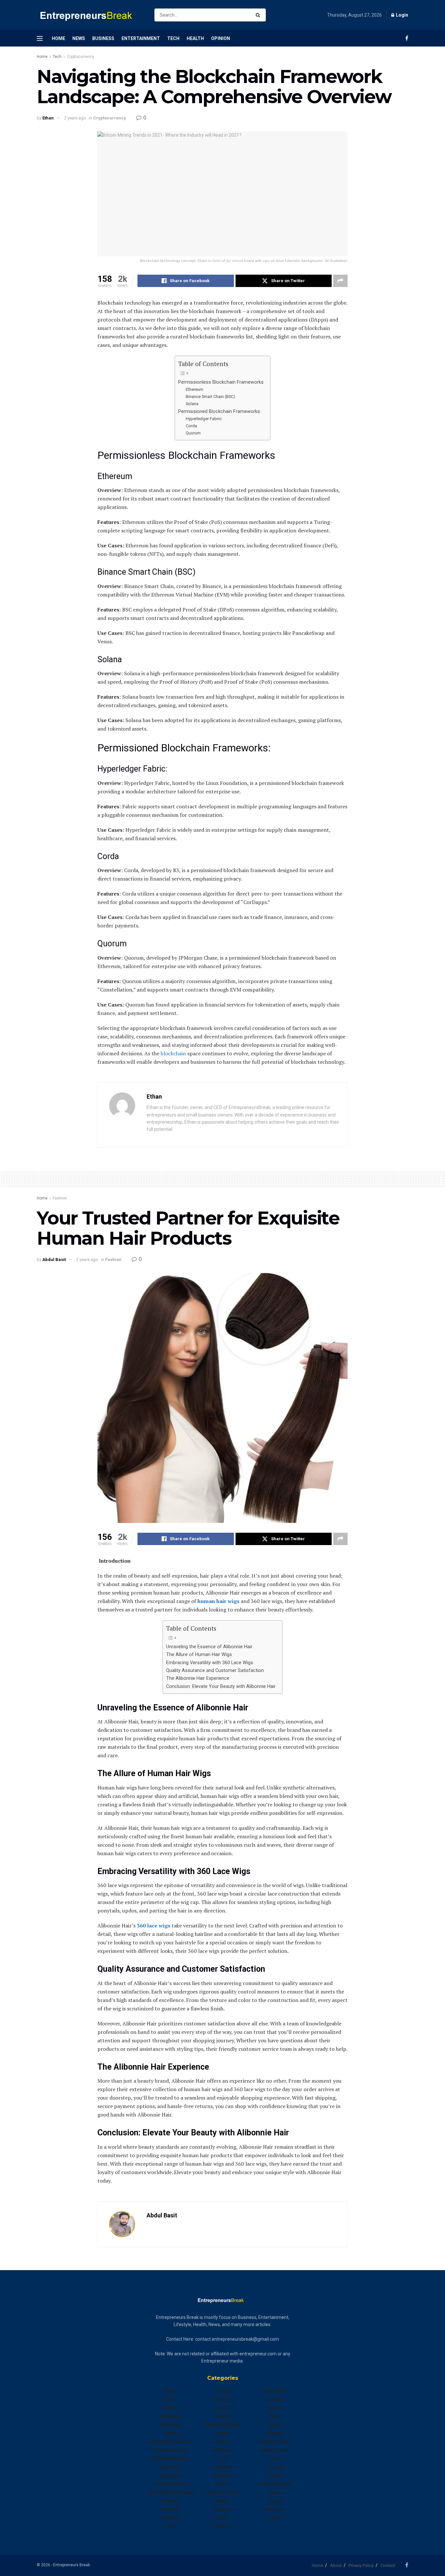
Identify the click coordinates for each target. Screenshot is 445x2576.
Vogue (275, 2501)
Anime (170, 2391)
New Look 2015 (223, 2492)
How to (223, 2442)
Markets (223, 2475)
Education (171, 2475)
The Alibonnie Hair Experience (198, 1678)
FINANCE (171, 2518)
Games (223, 2408)
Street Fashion (275, 2442)
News (79, 38)
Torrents (275, 2467)
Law (223, 2459)
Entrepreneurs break (171, 2492)
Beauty (171, 2408)
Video (275, 2492)
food (171, 2526)
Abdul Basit (54, 1260)
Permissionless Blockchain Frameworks (221, 382)
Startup (275, 2433)
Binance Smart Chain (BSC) (210, 397)
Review (275, 2408)
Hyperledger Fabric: (204, 419)
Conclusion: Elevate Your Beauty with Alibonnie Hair (221, 1686)
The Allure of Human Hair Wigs (199, 1655)
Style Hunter (275, 2450)
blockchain (173, 1053)
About (336, 2565)
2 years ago (75, 118)
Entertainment (141, 38)
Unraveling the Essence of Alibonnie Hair (209, 1647)
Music (223, 2484)
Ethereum (194, 389)
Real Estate (275, 2391)
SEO (275, 2416)
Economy (170, 2467)
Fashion (60, 1198)
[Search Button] (259, 15)
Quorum (193, 433)
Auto (171, 2399)
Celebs (170, 2433)
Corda (191, 426)
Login (402, 15)
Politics (223, 2526)
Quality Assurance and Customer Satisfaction (215, 1671)
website (275, 2509)
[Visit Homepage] (90, 15)
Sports (275, 2425)
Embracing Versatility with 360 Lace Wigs (210, 1663)
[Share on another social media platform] (340, 281)
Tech (173, 38)
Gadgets (223, 2399)
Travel (275, 2475)
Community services (170, 2442)
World (275, 2518)
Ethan (48, 118)
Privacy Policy (361, 2565)
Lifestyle (223, 2467)
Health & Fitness (223, 2425)
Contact (388, 2565)
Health (195, 38)
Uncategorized (275, 2484)
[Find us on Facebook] (407, 38)
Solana (192, 404)
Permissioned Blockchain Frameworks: (220, 411)
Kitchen (223, 2450)
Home (58, 38)
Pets (223, 2518)
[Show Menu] (40, 38)
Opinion (221, 38)
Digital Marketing (170, 2459)
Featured (170, 2509)
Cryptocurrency (80, 57)
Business (103, 38)
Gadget (223, 2391)
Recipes (275, 2399)
